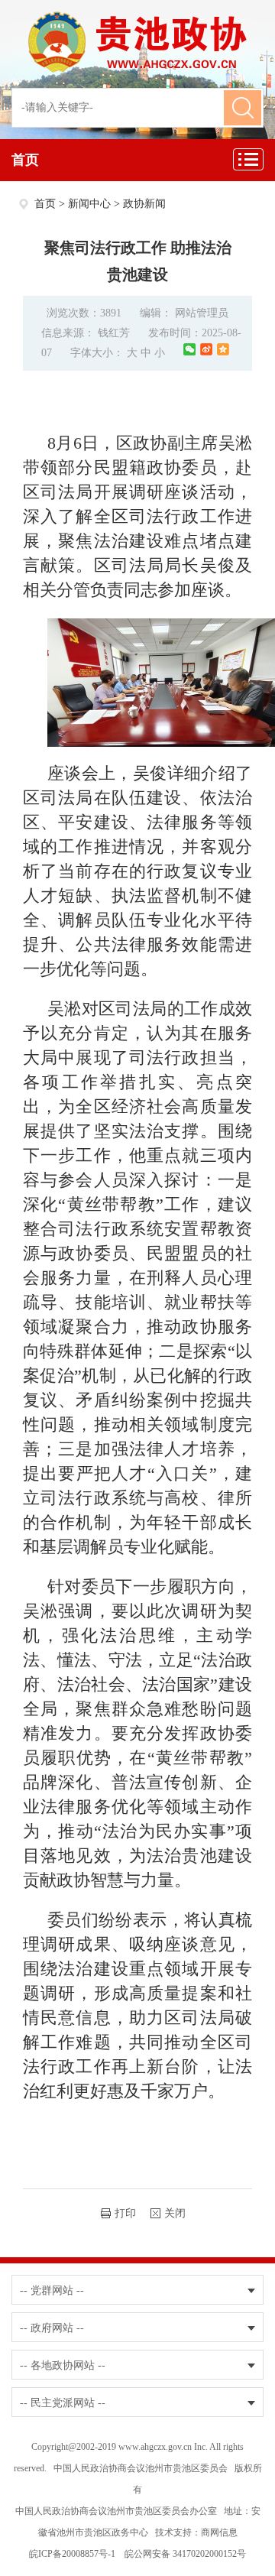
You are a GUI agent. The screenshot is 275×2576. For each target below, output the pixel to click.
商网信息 (219, 2532)
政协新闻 (144, 204)
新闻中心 (89, 204)
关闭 (175, 2213)
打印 (125, 2213)
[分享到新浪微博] (206, 349)
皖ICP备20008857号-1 (72, 2554)
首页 (25, 160)
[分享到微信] (189, 349)
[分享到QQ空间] (223, 349)
